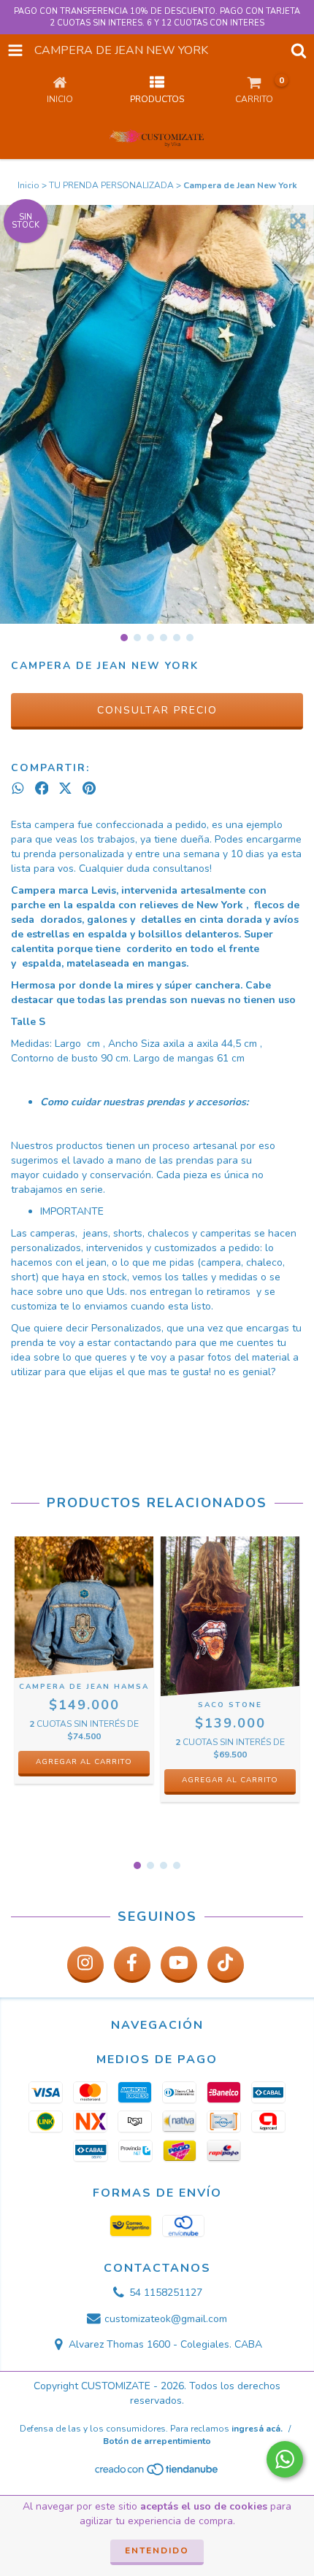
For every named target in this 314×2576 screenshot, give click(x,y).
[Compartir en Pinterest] (89, 789)
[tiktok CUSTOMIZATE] (226, 1965)
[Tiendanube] (157, 2473)
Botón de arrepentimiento (157, 2441)
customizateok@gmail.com (166, 2319)
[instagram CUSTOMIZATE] (85, 1965)
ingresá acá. (257, 2429)
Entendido (157, 2550)
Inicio (28, 185)
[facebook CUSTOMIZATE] (132, 1965)
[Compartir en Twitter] (65, 789)
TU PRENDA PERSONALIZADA (111, 185)
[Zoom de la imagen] (298, 221)
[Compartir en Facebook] (42, 789)
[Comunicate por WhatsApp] (285, 2459)
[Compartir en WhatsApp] (18, 789)
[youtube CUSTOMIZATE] (179, 1965)
